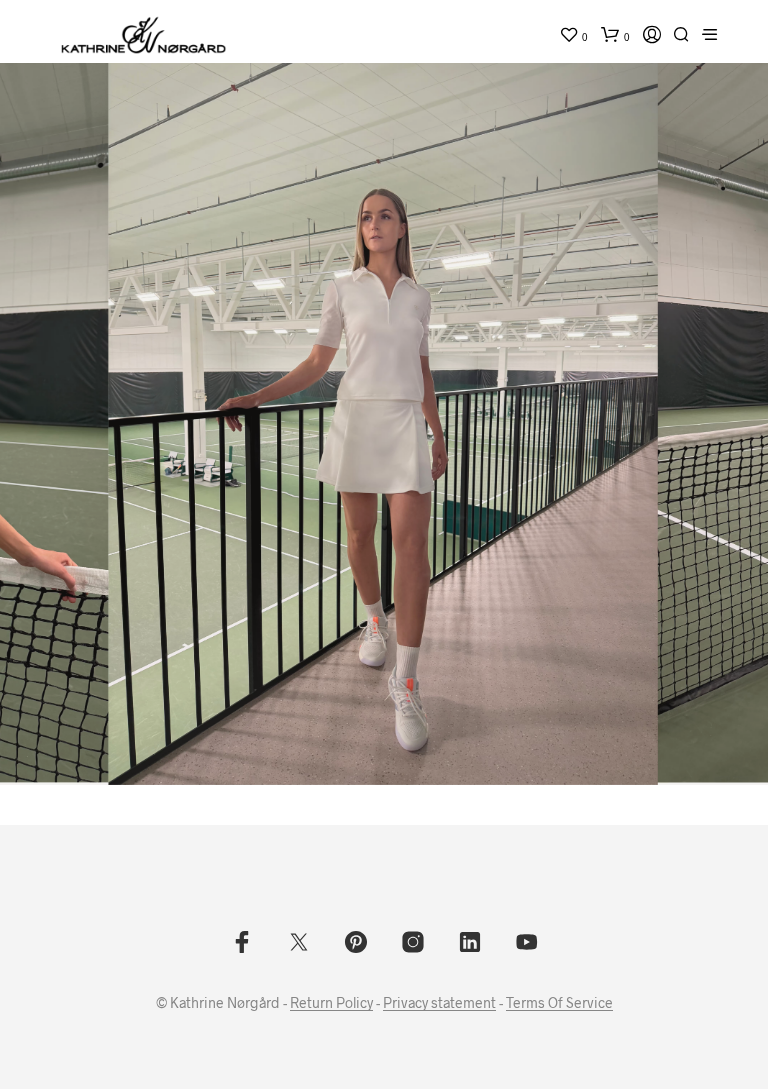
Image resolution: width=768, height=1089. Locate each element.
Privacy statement (439, 1003)
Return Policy (331, 1003)
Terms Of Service (559, 1003)
